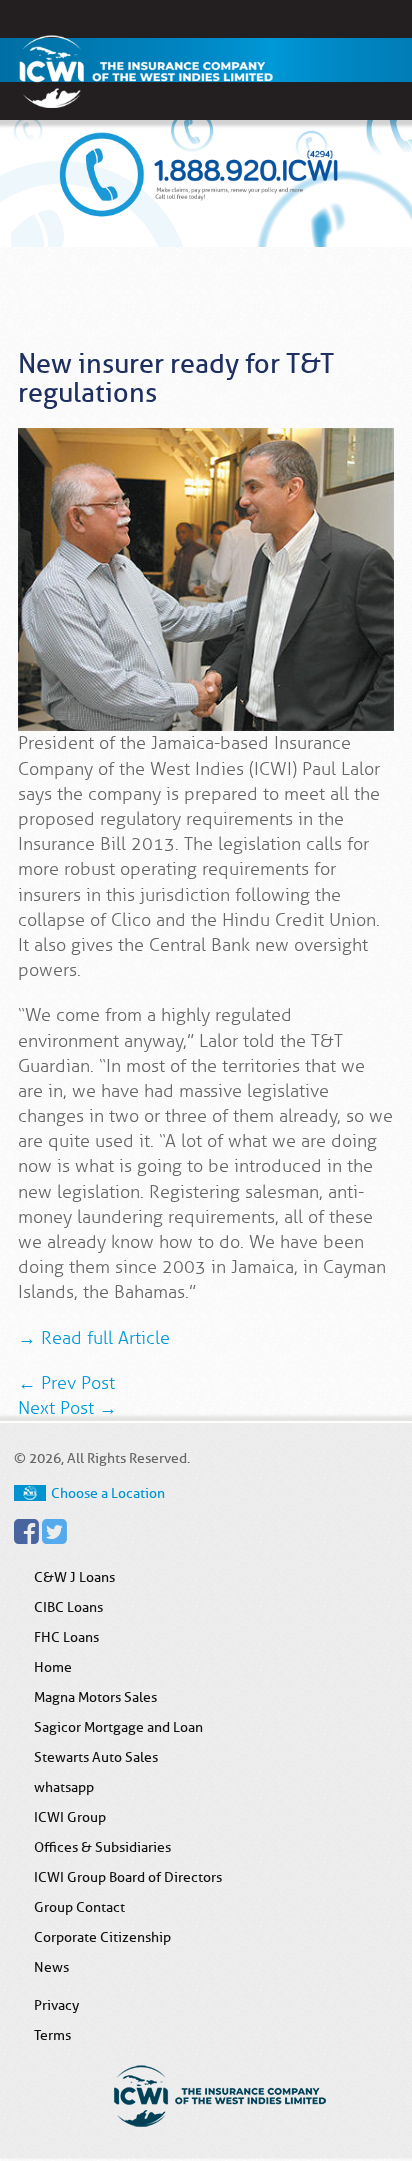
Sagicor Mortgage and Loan (118, 1727)
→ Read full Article (94, 1338)
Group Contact (79, 1907)
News (51, 1967)
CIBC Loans (68, 1607)
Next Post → (67, 1408)
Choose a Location (108, 1493)
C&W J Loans (74, 1577)
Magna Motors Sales (95, 1697)
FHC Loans (66, 1637)
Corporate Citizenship (102, 1937)
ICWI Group (70, 1817)
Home (53, 1667)
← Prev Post (66, 1383)
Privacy (56, 2005)
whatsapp (64, 1787)
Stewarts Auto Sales (96, 1757)
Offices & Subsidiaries (102, 1847)
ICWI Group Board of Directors (128, 1877)
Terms (52, 2035)
